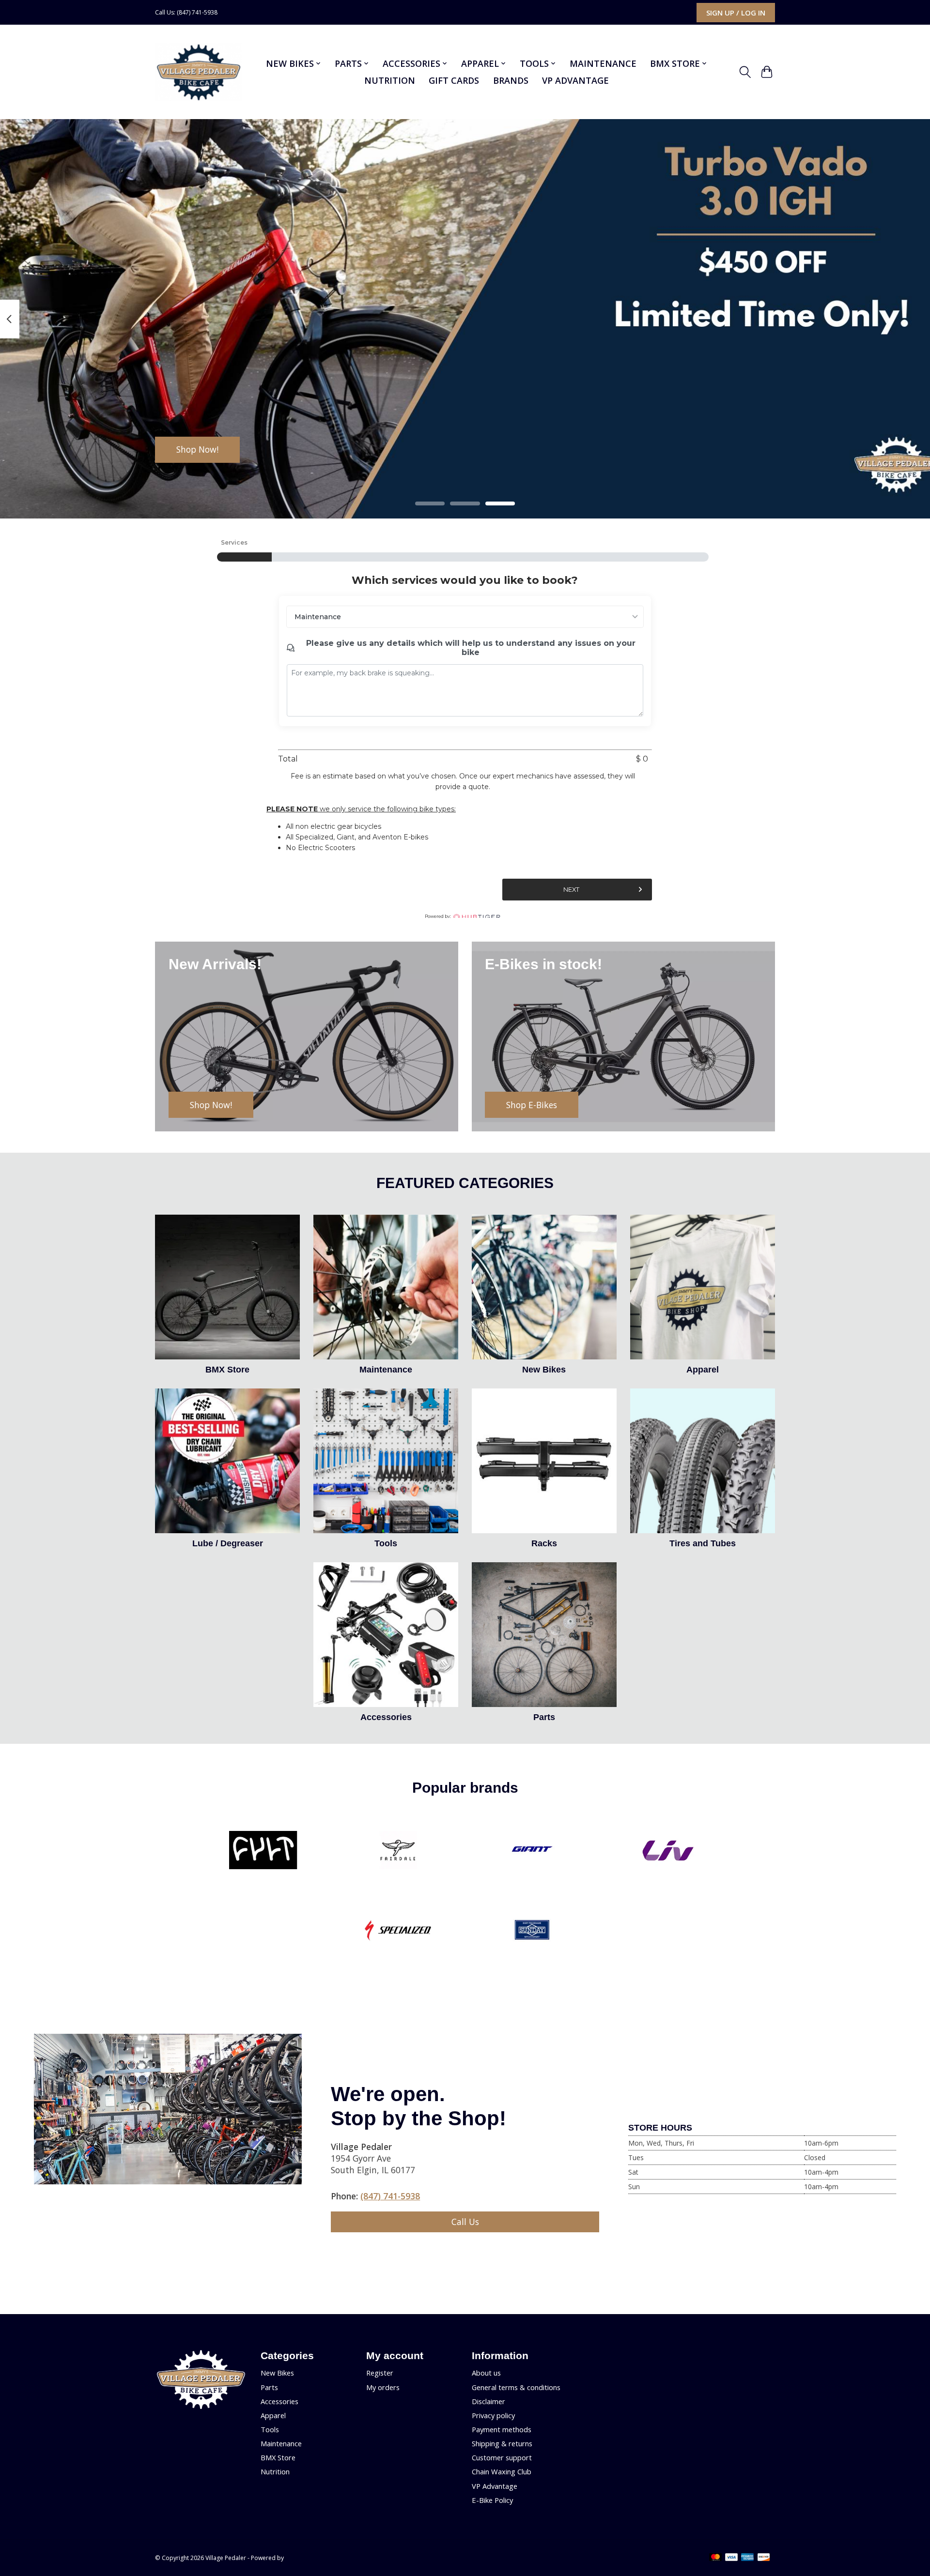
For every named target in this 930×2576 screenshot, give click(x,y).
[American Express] (747, 2558)
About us (486, 2373)
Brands (511, 80)
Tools (386, 1543)
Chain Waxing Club (502, 2471)
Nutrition (390, 80)
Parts (544, 1717)
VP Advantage (575, 80)
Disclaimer (488, 2401)
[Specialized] (398, 1932)
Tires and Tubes (703, 1543)
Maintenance (603, 63)
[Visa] (731, 2558)
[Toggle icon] (745, 72)
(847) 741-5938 (390, 2196)
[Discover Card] (764, 2558)
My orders (383, 2387)
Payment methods (502, 2429)
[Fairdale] (398, 1851)
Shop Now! (197, 449)
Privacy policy (493, 2415)
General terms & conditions (516, 2387)
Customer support (502, 2457)
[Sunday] (532, 1932)
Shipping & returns (502, 2443)
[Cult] (263, 1851)
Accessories (386, 1717)
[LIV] (666, 1851)
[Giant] (532, 1851)
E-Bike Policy (492, 2500)
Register (380, 2373)
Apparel (703, 1370)
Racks (544, 1543)
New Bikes (544, 1370)
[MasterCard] (715, 2558)
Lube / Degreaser (228, 1543)
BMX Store (227, 1370)
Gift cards (454, 80)
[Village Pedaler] (198, 72)
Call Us (465, 2222)
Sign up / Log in (736, 13)
